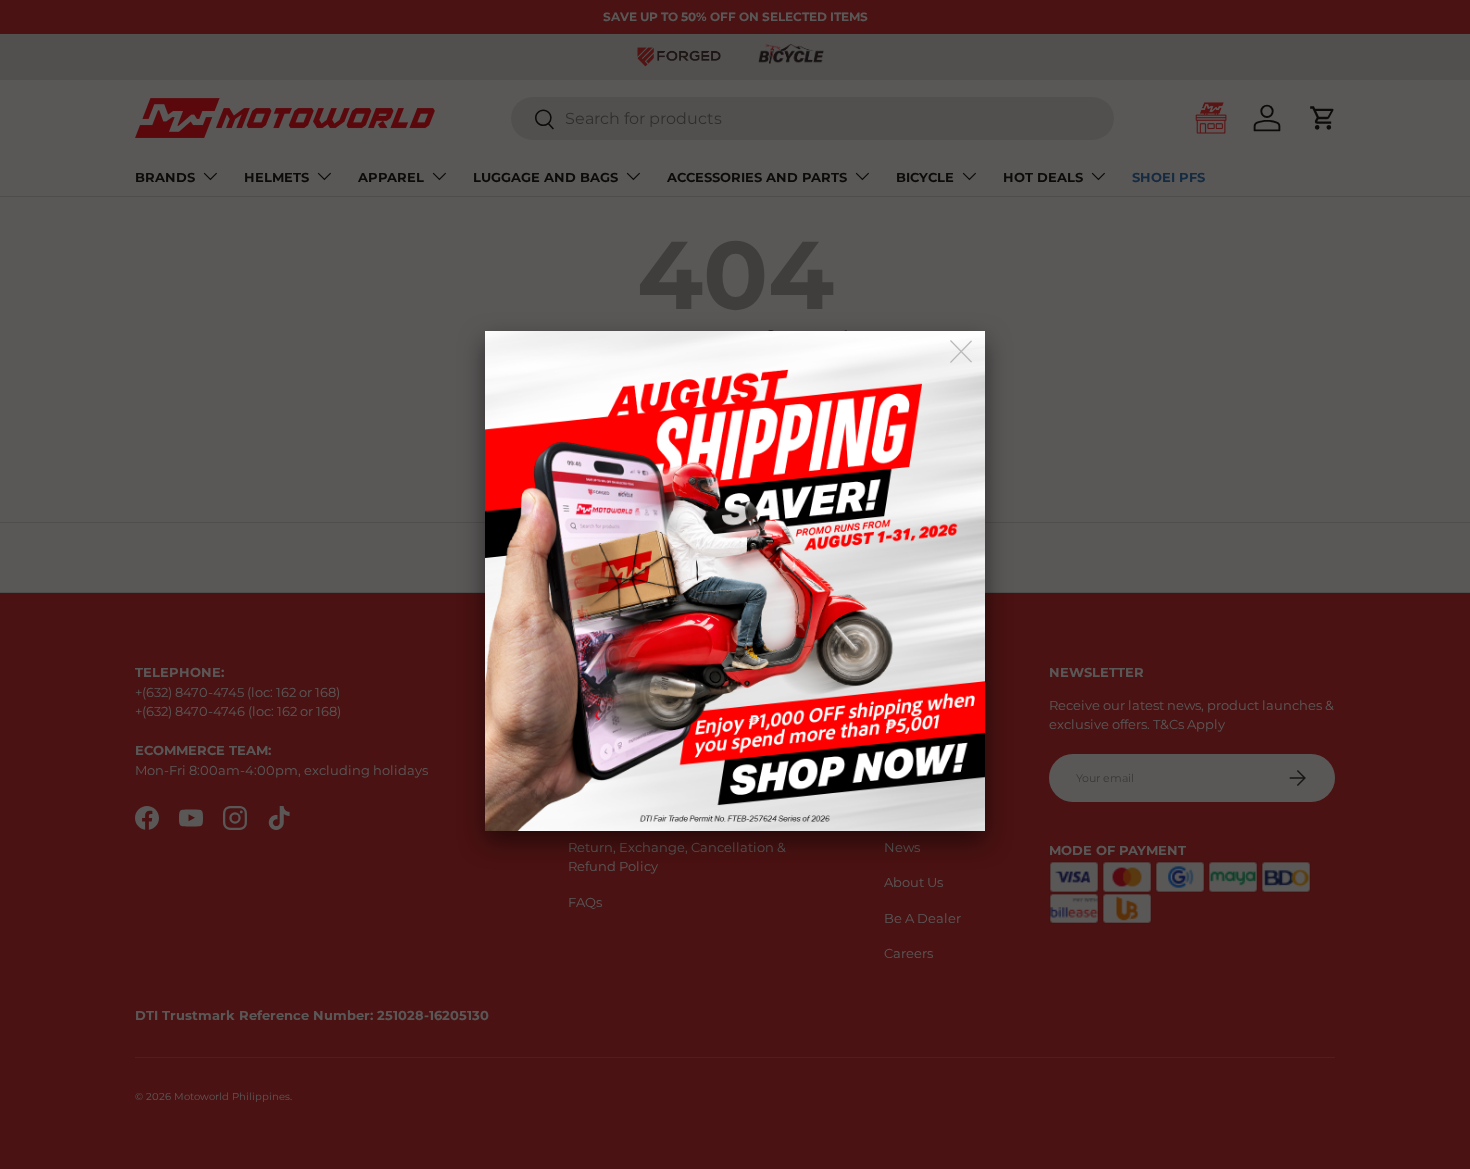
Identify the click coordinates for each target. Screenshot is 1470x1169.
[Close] (962, 352)
